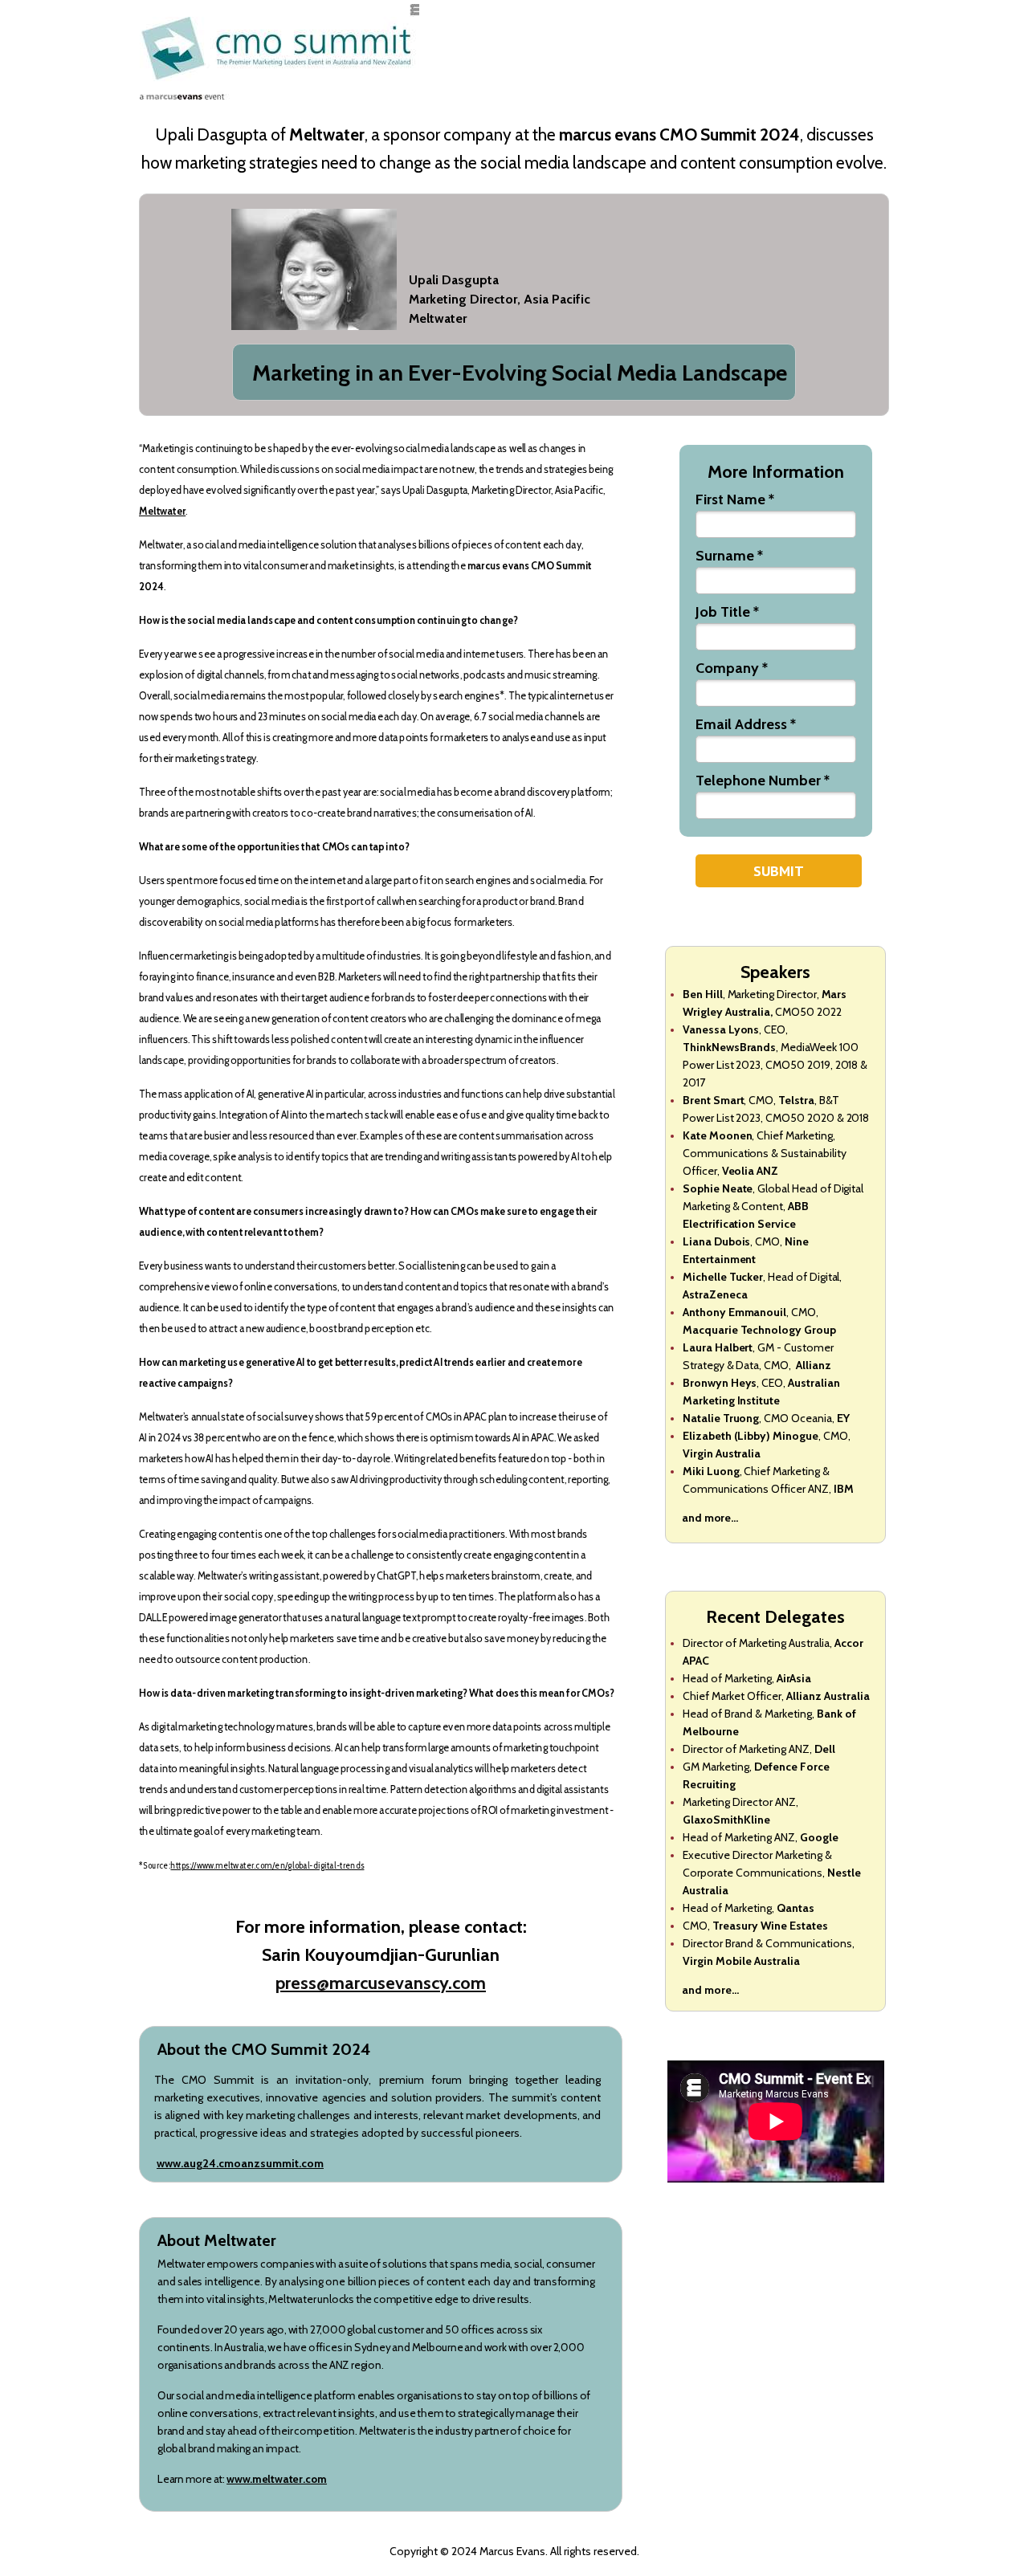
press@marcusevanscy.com (381, 1983)
